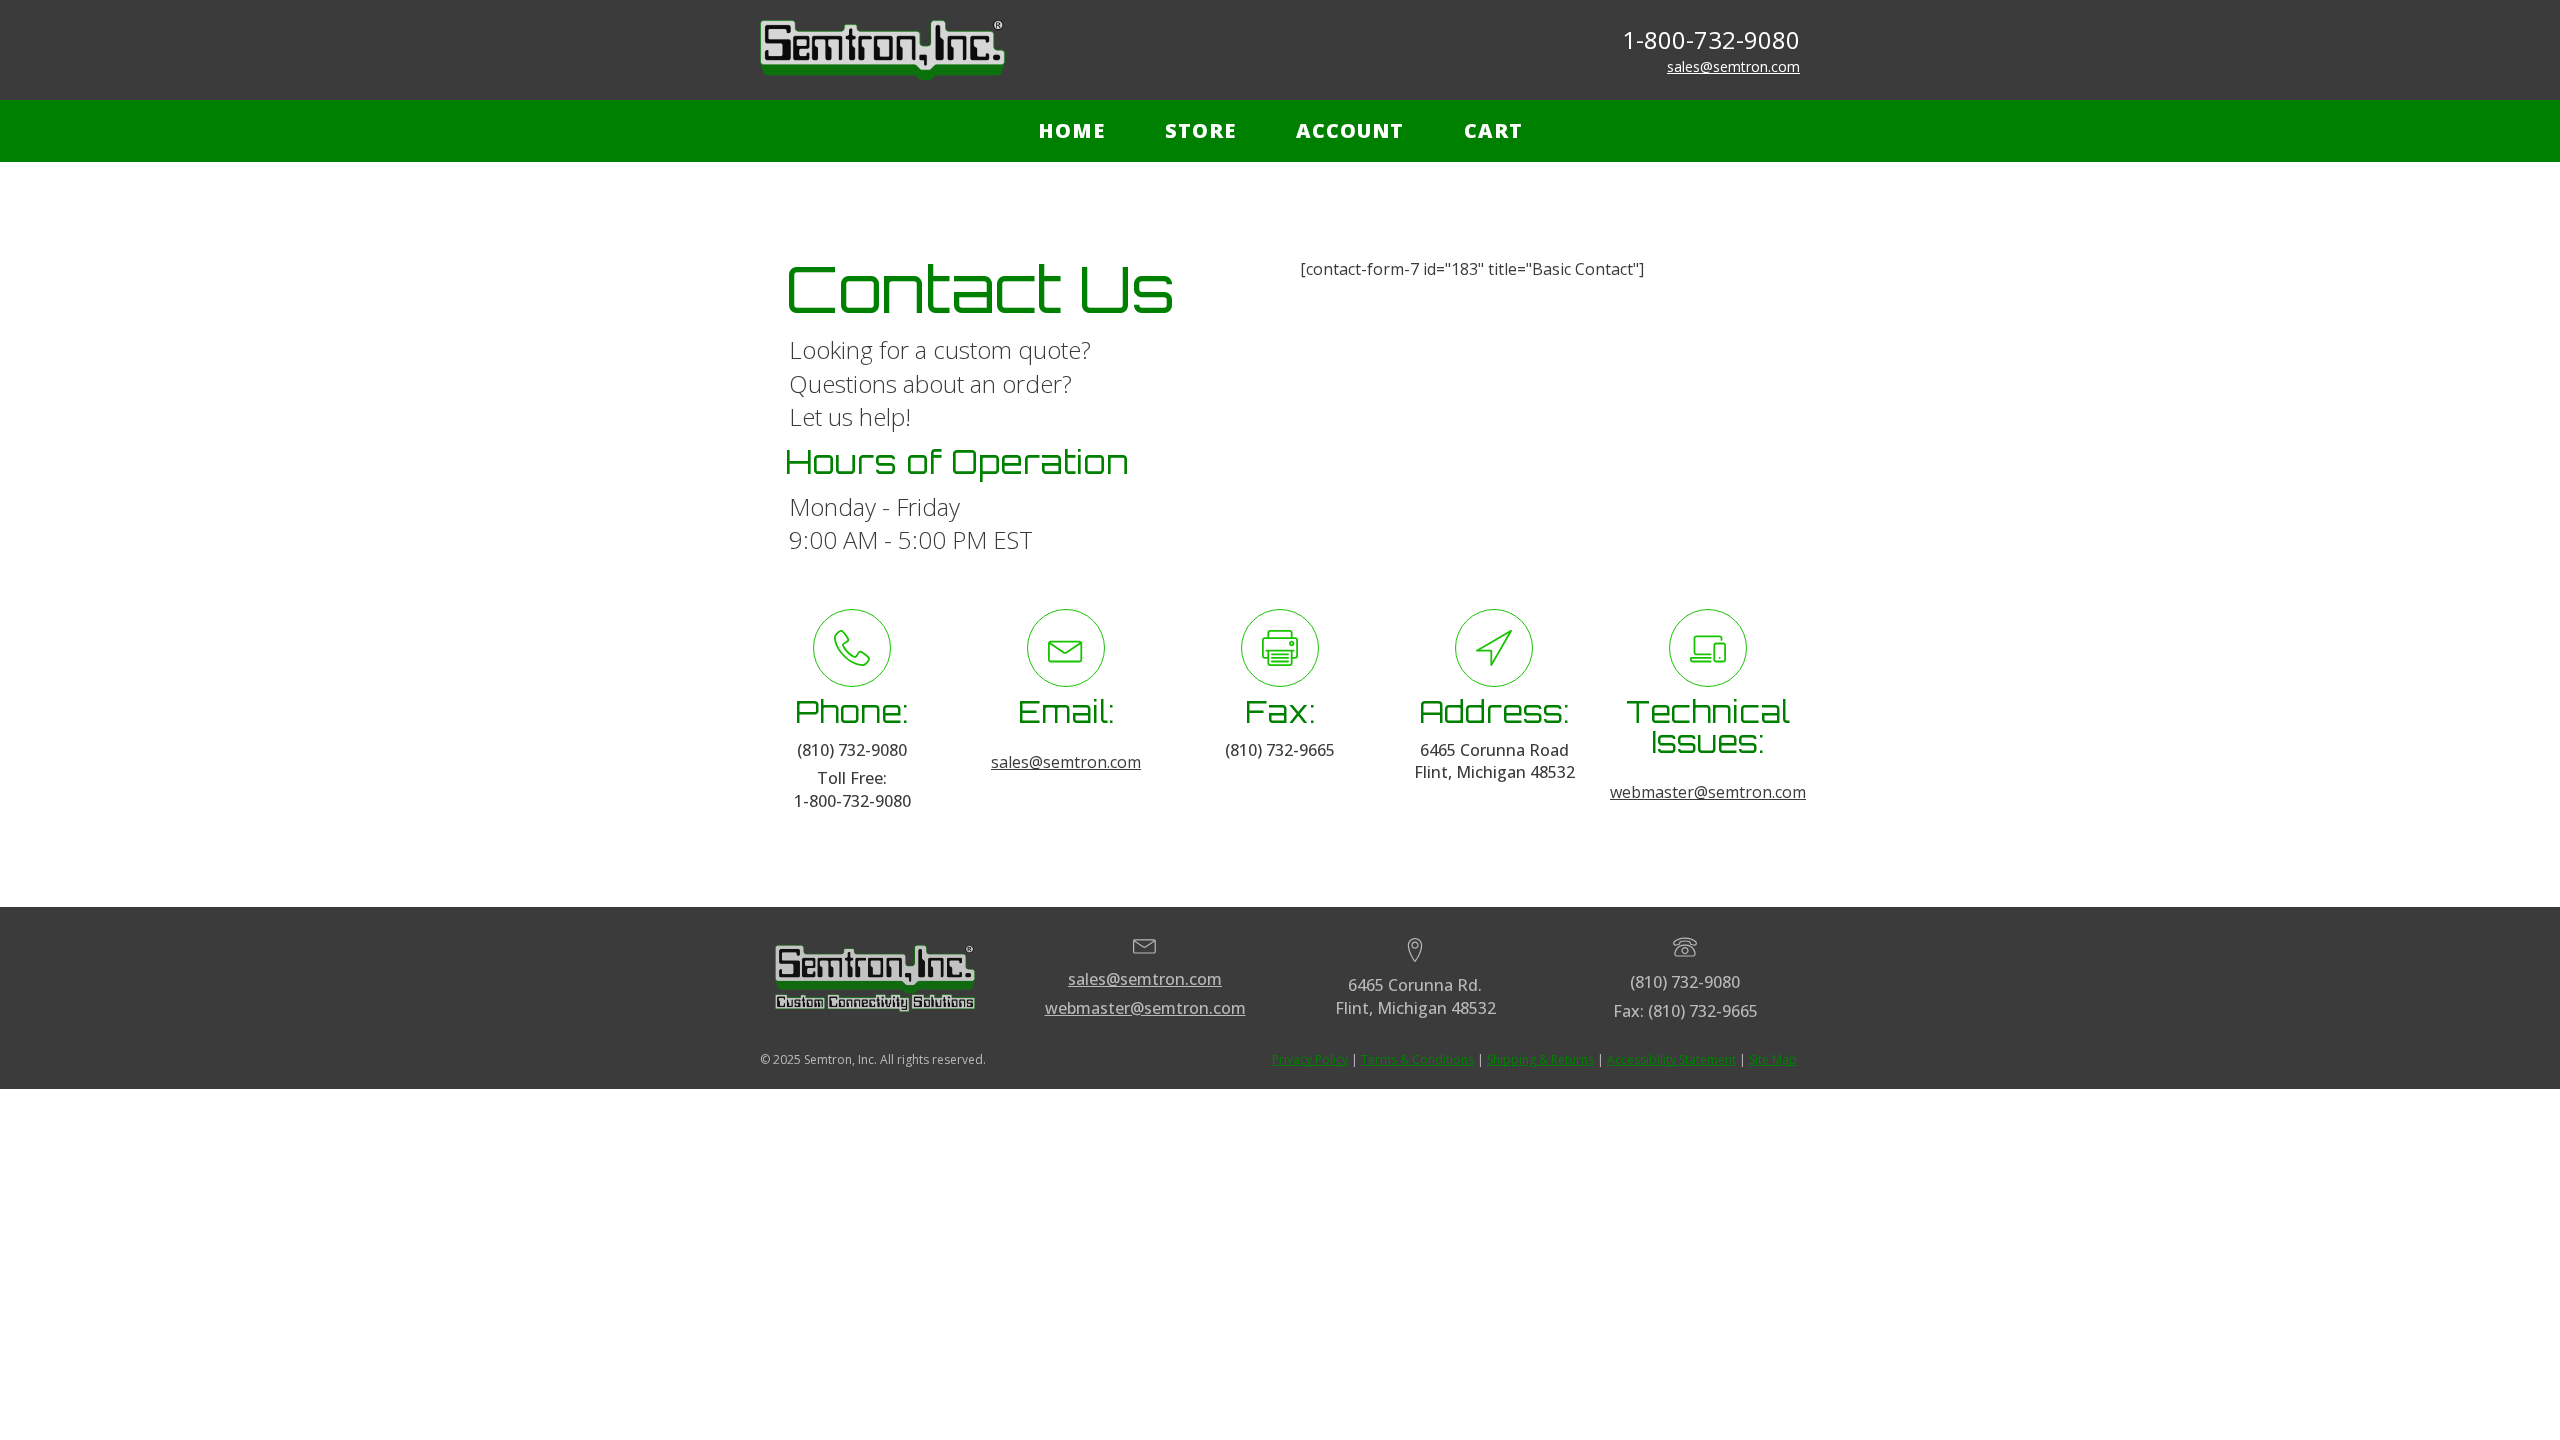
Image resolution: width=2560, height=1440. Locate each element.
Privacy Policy (1310, 1059)
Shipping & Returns (1540, 1059)
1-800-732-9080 (1711, 39)
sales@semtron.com (1733, 66)
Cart (1493, 130)
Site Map (1773, 1059)
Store (1200, 130)
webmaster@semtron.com (1708, 792)
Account (1350, 130)
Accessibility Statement (1671, 1059)
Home (1071, 130)
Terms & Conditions (1417, 1059)
